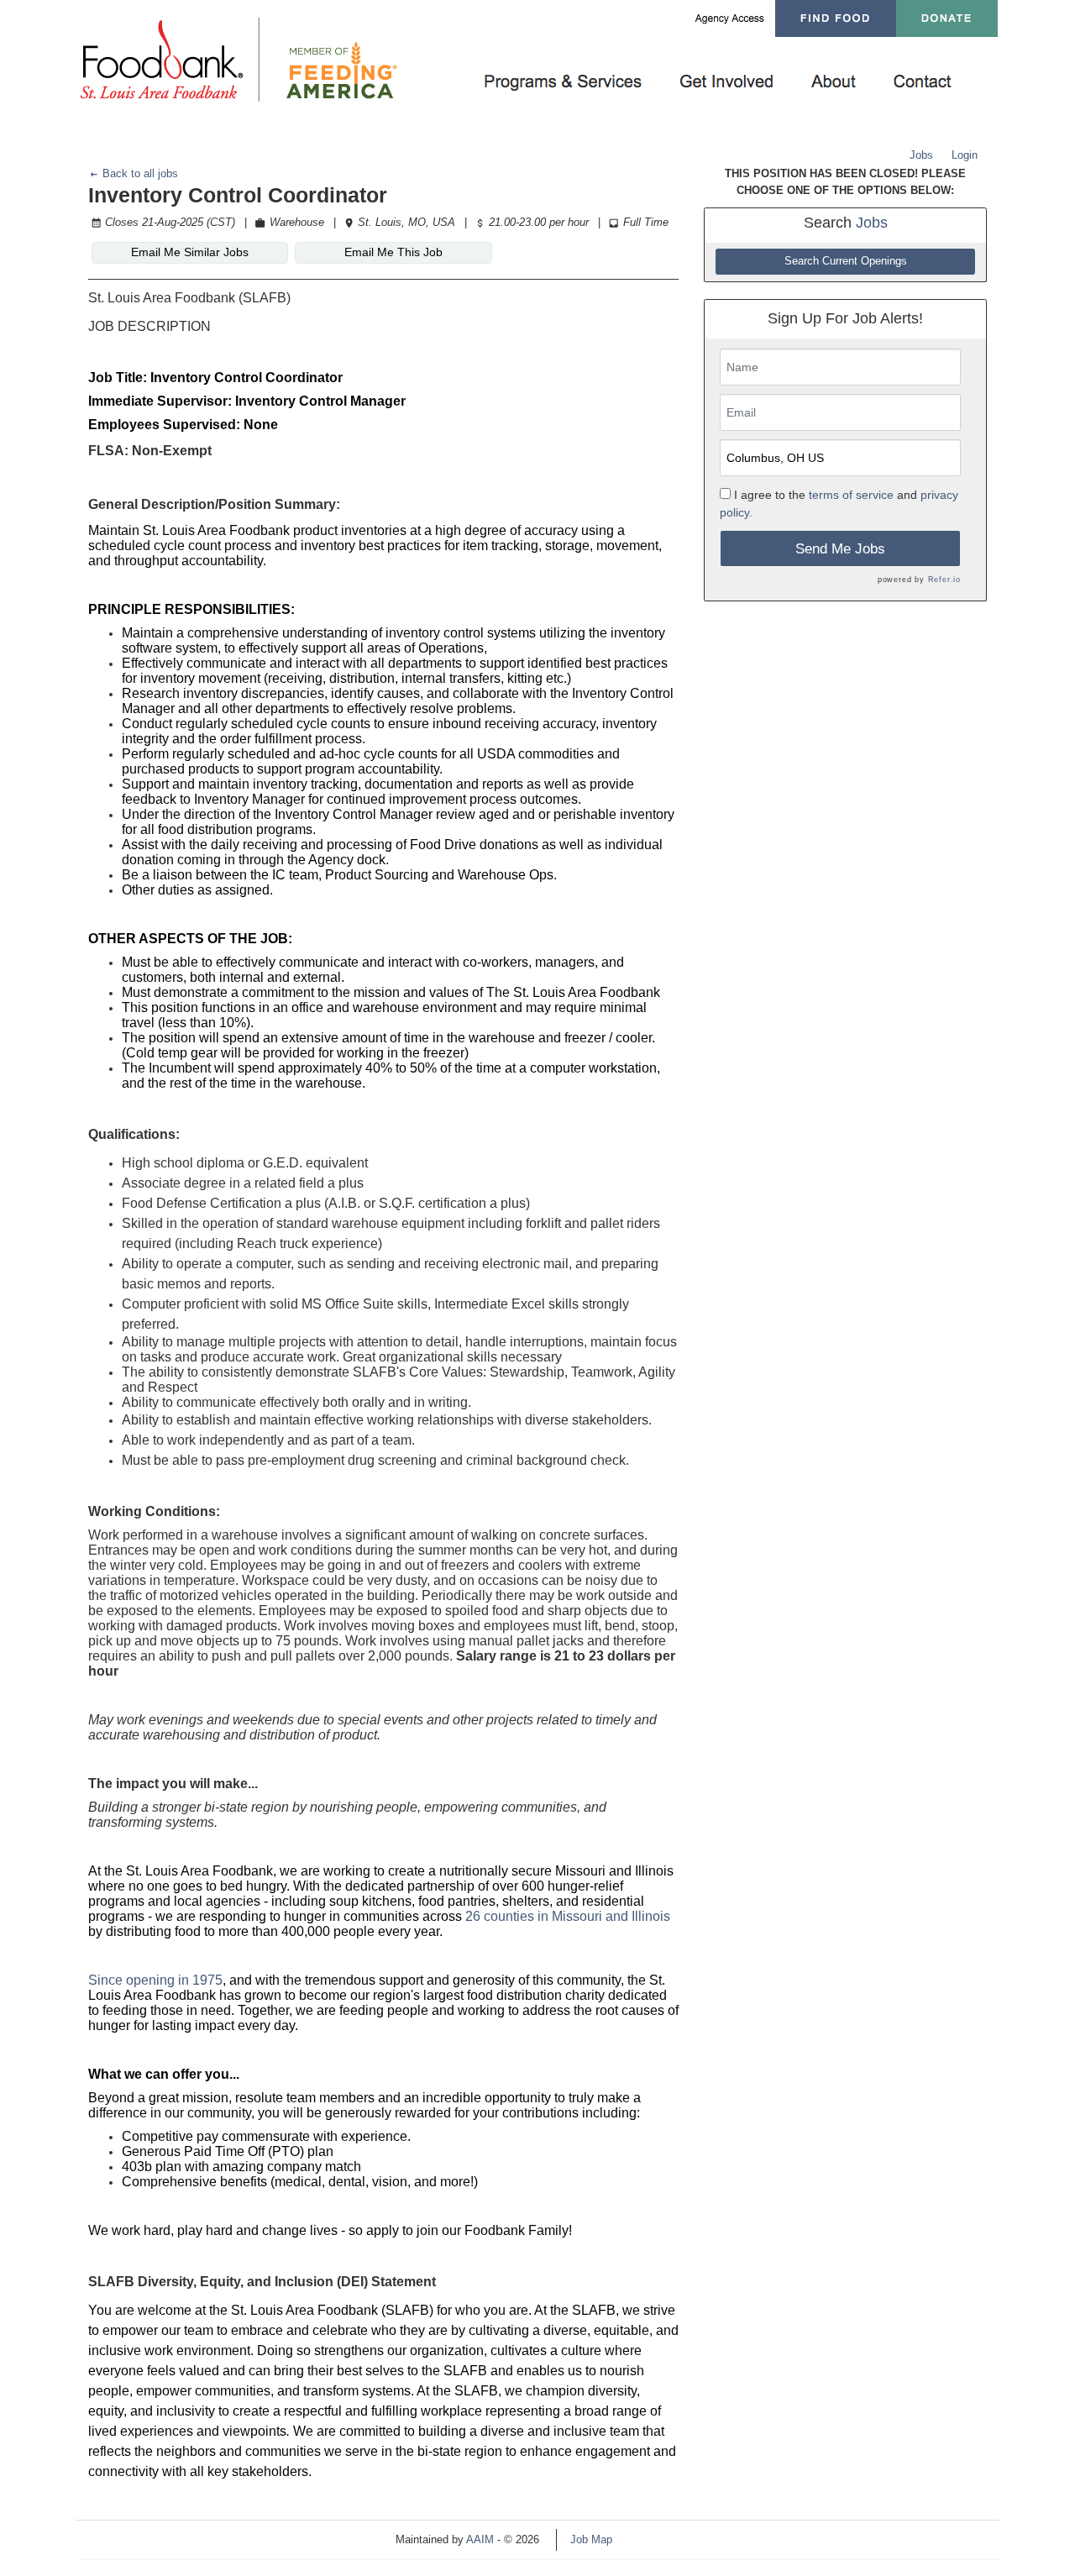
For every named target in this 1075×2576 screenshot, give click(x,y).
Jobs (921, 155)
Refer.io (944, 580)
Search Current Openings (846, 261)
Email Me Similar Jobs (190, 252)
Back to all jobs (139, 173)
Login (965, 155)
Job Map (591, 2539)
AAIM (480, 2539)
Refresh (661, 2539)
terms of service (851, 495)
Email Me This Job (393, 252)
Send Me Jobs (840, 549)
